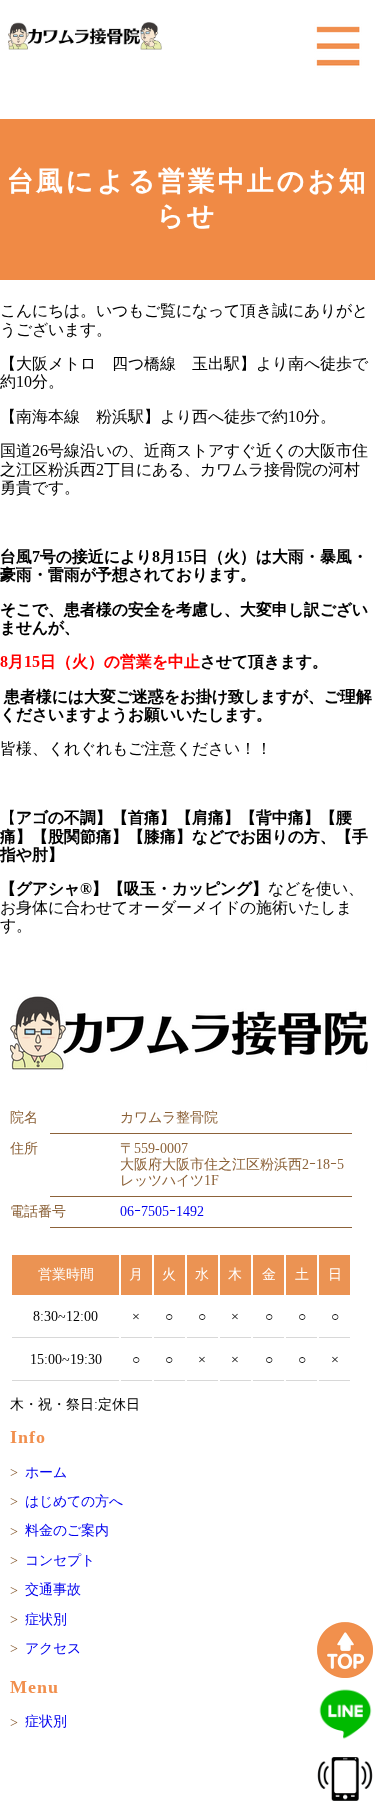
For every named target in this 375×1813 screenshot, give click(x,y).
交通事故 (53, 1589)
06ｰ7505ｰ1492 (162, 1211)
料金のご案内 (67, 1530)
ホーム (46, 1472)
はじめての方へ (74, 1501)
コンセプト (60, 1560)
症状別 (46, 1619)
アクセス (53, 1648)
